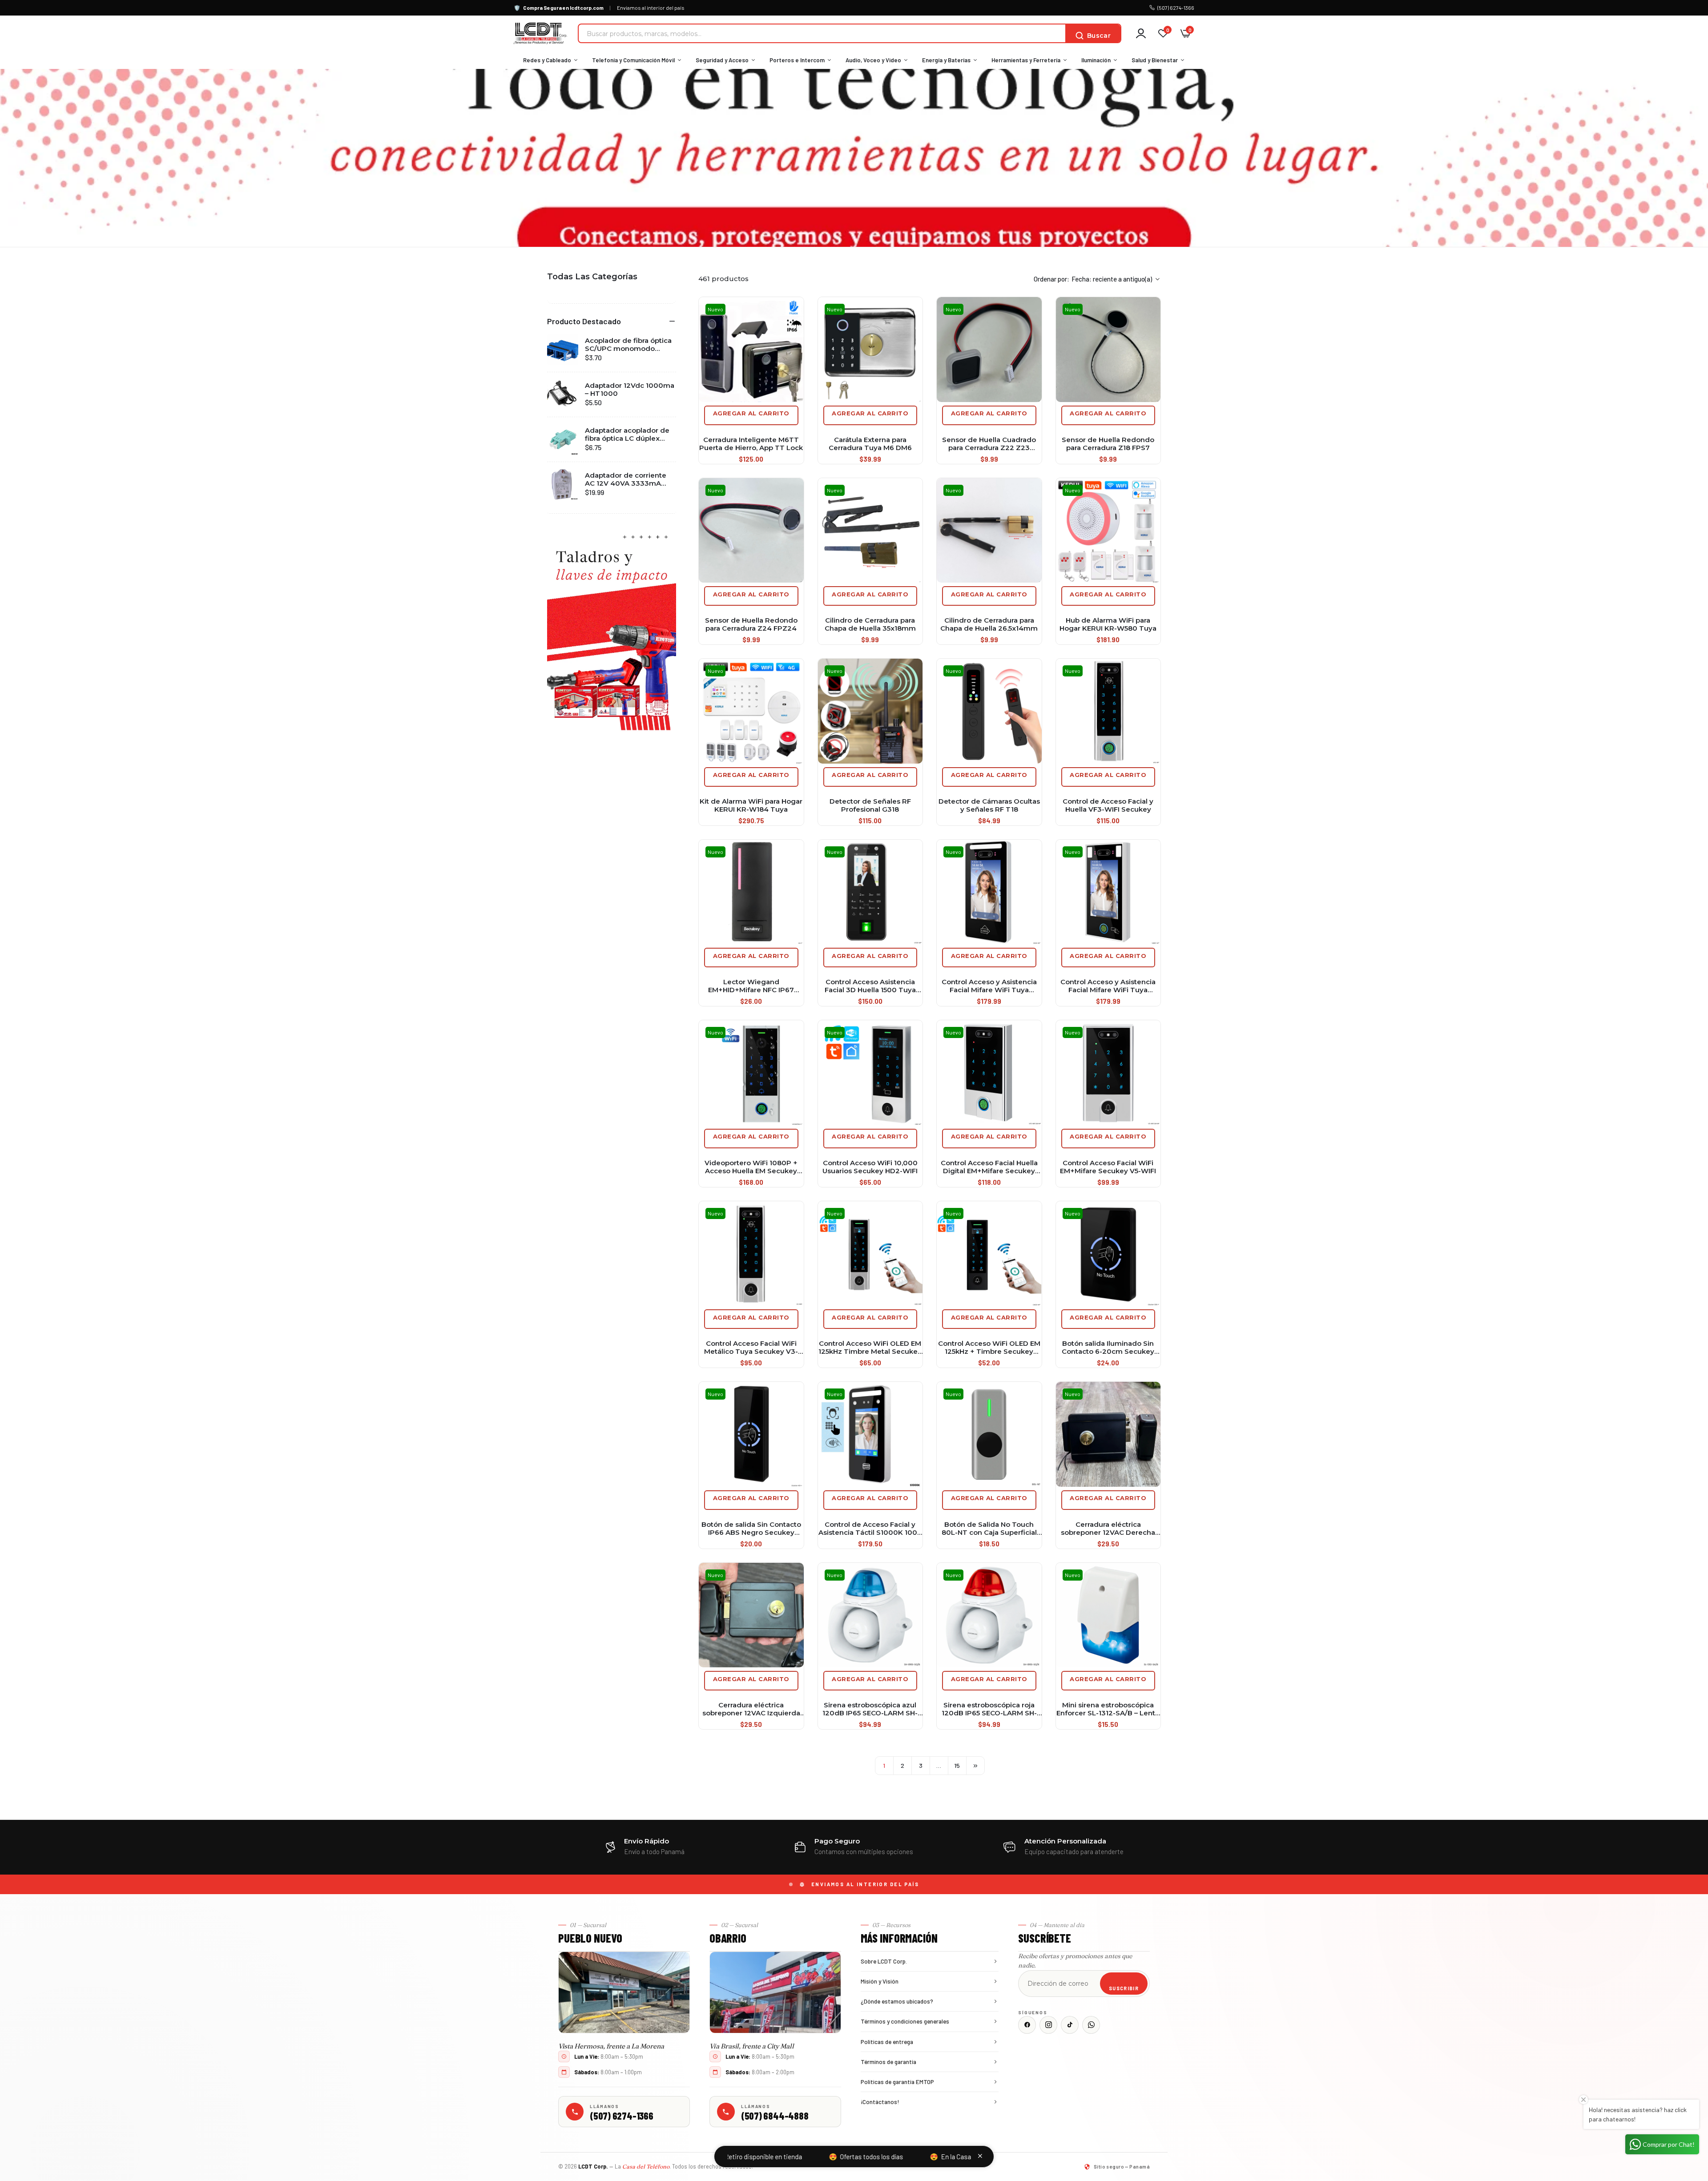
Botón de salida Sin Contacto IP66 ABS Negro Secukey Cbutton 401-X (751, 1529)
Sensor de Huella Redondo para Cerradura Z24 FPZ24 (751, 624)
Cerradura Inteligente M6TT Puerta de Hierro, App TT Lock (751, 444)
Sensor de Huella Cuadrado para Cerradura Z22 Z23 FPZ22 (989, 444)
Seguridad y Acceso (722, 60)
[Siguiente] (975, 1766)
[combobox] (822, 33)
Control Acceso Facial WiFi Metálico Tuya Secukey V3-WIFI (751, 1348)
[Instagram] (1048, 2025)
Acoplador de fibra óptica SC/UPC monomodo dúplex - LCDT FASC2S (628, 345)
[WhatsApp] (1091, 2025)
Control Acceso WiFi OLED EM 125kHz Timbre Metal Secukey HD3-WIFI (870, 1348)
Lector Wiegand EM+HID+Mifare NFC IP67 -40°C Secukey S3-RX (751, 986)
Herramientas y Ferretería (1026, 60)
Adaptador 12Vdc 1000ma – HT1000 (630, 390)
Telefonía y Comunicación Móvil (633, 60)
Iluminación (1096, 60)
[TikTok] (1070, 2025)
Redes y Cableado (547, 60)
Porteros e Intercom (797, 60)
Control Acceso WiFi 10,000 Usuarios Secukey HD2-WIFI (870, 1167)
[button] (612, 321)
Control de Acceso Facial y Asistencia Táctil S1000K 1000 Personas (870, 1529)
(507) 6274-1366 (1176, 8)
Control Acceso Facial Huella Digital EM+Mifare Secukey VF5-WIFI (989, 1167)
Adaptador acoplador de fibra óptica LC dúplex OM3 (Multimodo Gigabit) (628, 435)
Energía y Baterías (946, 60)
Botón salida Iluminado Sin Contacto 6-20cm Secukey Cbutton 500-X (1108, 1348)
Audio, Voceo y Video (873, 60)
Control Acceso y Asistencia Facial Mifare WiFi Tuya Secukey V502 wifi (989, 986)
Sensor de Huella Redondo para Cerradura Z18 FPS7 (1108, 444)
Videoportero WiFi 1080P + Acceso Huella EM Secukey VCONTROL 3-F (751, 1167)
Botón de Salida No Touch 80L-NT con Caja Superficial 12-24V (989, 1529)
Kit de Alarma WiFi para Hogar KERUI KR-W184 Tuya (751, 805)
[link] (612, 630)
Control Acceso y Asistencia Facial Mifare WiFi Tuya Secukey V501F (1108, 986)
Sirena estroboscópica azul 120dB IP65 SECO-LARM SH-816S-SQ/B (870, 1709)
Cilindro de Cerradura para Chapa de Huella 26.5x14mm (989, 624)
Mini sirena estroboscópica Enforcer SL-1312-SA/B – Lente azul (1108, 1709)
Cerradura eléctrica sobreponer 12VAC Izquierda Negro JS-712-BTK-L (751, 1709)
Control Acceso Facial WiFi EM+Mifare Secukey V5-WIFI (1108, 1167)
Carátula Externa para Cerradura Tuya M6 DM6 (870, 444)
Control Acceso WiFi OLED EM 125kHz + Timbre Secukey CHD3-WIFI (989, 1348)
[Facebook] (1027, 2025)
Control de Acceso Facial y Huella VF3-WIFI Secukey (1108, 805)
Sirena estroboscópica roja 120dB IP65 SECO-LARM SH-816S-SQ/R (989, 1709)
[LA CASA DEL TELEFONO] (540, 33)
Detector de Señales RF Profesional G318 (870, 805)
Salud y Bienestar (1155, 60)
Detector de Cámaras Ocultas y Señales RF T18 (989, 805)
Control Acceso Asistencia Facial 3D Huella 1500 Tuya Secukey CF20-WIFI (870, 986)
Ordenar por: (1051, 279)
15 (957, 1765)
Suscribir (1124, 1988)
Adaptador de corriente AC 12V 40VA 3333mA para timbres (626, 479)
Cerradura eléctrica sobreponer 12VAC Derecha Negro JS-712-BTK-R (1108, 1529)
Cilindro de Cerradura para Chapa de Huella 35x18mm (870, 624)
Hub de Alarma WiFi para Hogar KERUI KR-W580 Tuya (1108, 624)
